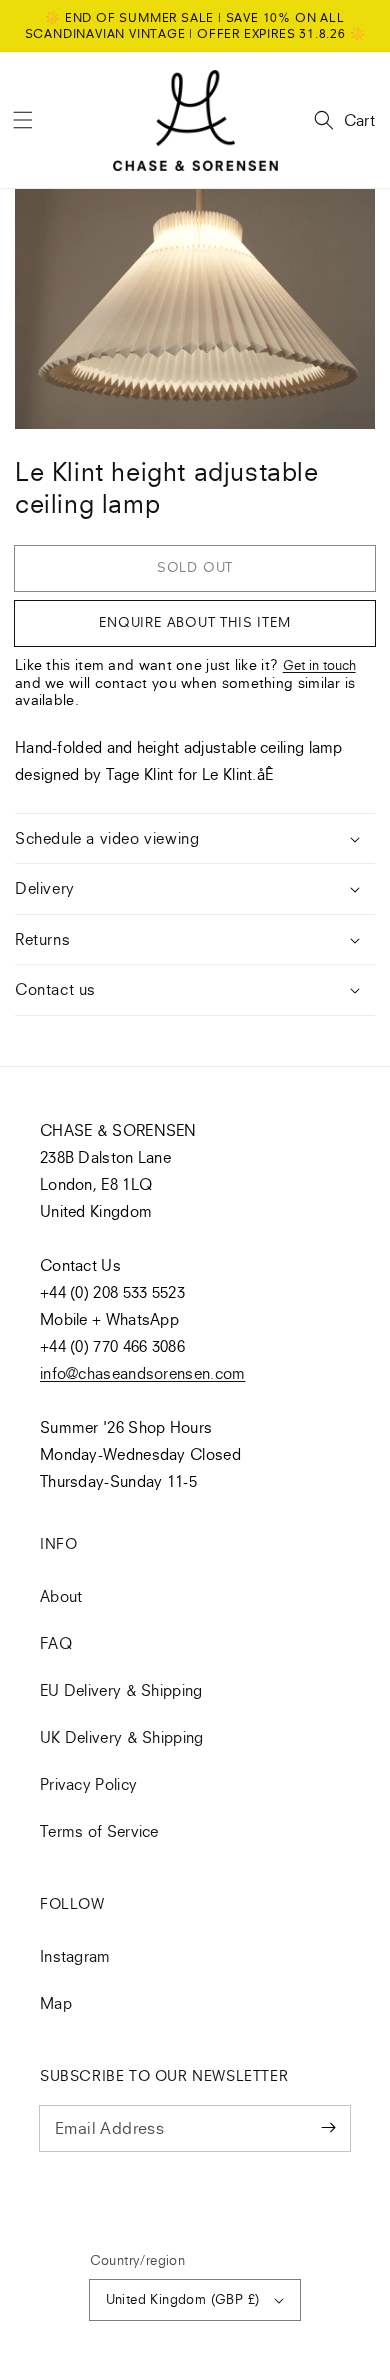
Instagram (75, 1956)
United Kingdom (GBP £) (183, 2299)
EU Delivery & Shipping (121, 1690)
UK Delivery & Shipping (122, 1737)
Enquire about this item (194, 622)
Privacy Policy (88, 1784)
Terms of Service (99, 1831)
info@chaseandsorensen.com (143, 1373)
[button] (23, 120)
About (61, 1596)
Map (56, 2003)
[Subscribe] (328, 2128)
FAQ (56, 1643)
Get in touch (319, 665)
